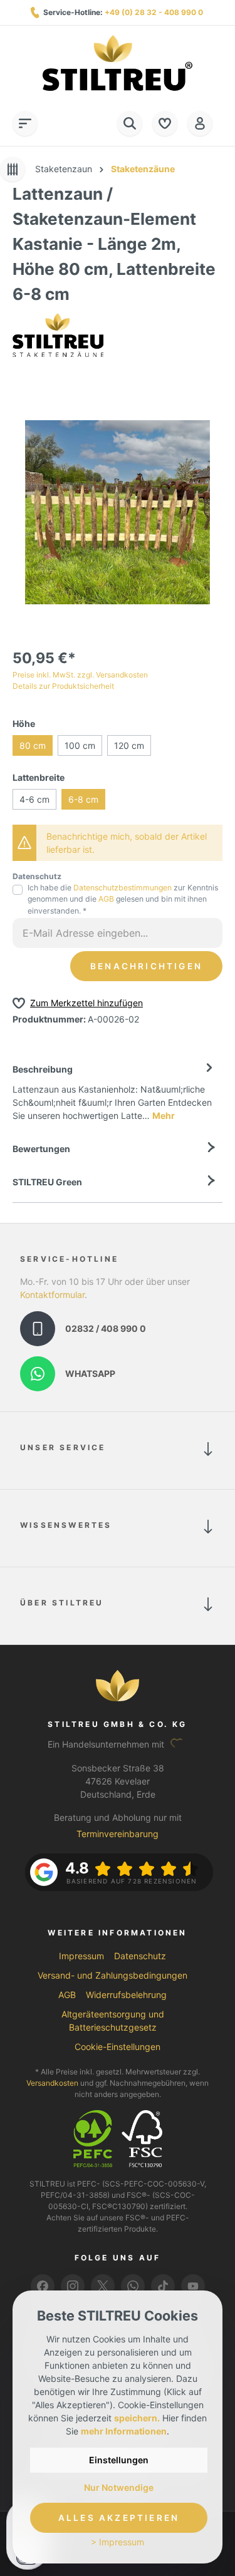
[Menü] (25, 123)
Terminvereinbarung (118, 1834)
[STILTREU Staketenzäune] (58, 334)
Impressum (81, 1956)
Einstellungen (119, 2460)
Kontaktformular (52, 1295)
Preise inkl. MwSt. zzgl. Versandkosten (80, 675)
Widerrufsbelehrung (126, 1995)
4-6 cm (34, 799)
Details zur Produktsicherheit (63, 686)
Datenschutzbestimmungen (123, 888)
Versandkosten (52, 2083)
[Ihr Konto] (200, 123)
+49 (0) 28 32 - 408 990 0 (154, 12)
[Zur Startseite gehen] (118, 63)
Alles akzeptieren (119, 2518)
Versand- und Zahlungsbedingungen (112, 1975)
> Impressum (118, 2542)
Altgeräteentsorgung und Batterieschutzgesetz (113, 2021)
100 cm (80, 745)
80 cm (33, 745)
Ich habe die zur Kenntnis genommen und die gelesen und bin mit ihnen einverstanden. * (123, 899)
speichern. (137, 2418)
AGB (106, 899)
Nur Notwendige (119, 2487)
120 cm (129, 745)
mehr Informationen (124, 2431)
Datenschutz (140, 1956)
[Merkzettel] (165, 123)
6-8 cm (83, 799)
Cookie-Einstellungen (118, 2047)
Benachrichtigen (146, 966)
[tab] (114, 1091)
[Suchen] (130, 123)
